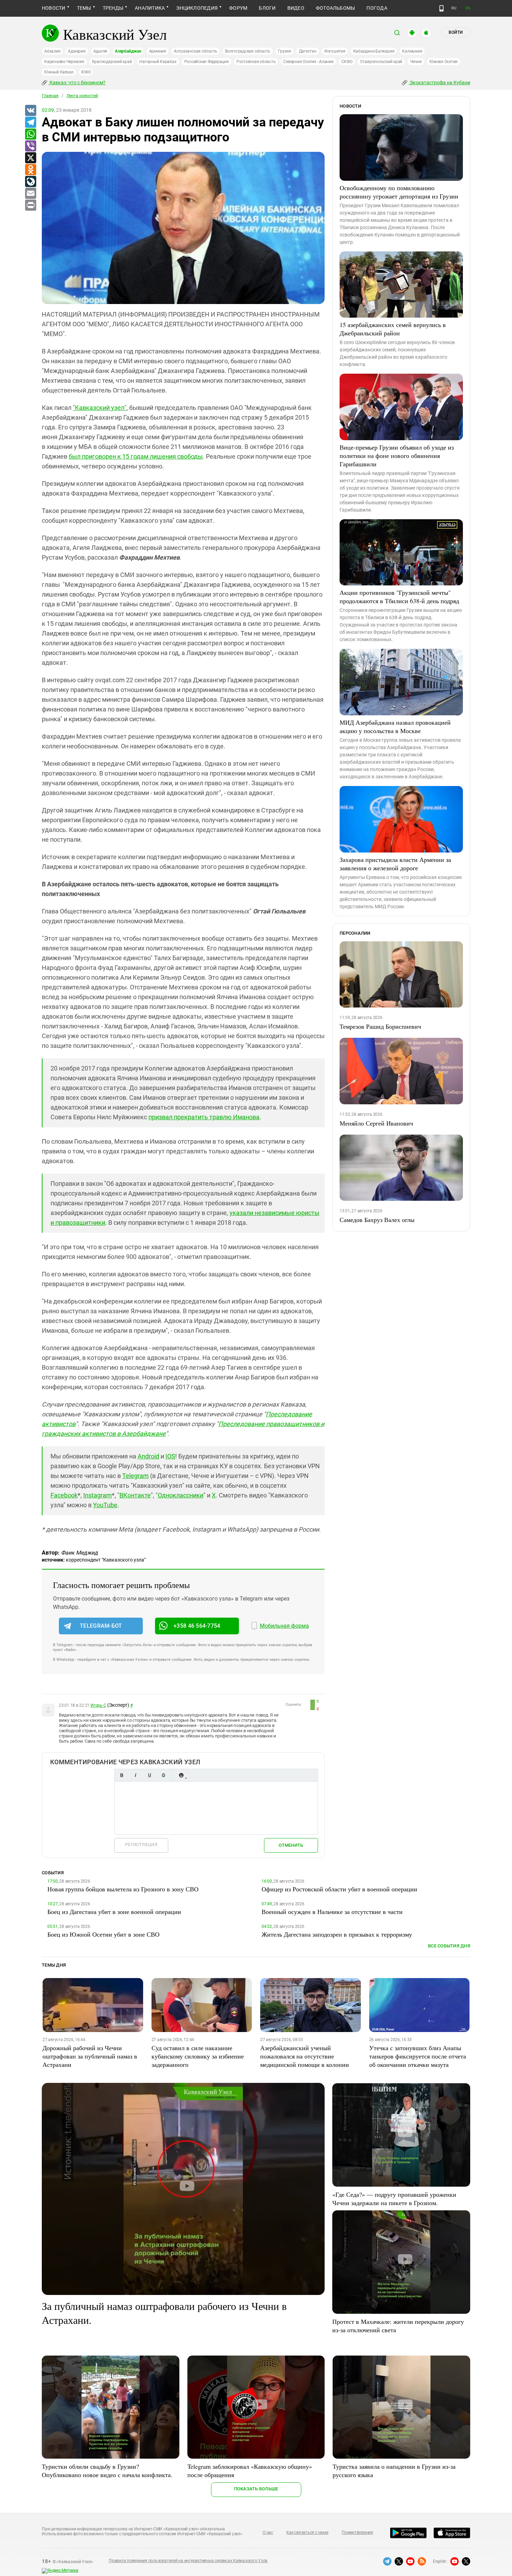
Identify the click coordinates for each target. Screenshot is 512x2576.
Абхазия (52, 51)
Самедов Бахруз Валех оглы (377, 1220)
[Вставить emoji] (181, 1775)
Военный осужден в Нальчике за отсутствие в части (332, 1912)
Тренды (113, 8)
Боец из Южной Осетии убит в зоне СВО (103, 1934)
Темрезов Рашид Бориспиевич (380, 1026)
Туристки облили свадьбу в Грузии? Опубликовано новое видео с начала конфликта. (107, 2470)
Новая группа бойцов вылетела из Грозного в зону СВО (123, 1889)
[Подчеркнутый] (149, 1775)
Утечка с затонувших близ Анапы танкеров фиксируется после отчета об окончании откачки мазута (418, 2056)
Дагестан (308, 51)
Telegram (135, 1476)
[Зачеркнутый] (163, 1775)
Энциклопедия (197, 8)
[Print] (30, 205)
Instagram (98, 1495)
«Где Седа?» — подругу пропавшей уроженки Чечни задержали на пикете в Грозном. (394, 2198)
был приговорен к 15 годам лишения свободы (136, 456)
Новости (54, 8)
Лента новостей (82, 96)
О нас (268, 2532)
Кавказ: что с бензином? (77, 83)
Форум (238, 8)
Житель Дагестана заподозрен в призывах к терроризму (337, 1934)
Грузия (285, 51)
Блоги (267, 8)
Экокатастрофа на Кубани (439, 83)
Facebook (64, 1495)
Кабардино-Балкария (374, 51)
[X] (30, 158)
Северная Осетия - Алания (308, 62)
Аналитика (150, 8)
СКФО (347, 62)
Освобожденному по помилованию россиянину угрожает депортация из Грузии (399, 192)
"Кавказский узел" (100, 408)
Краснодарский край (112, 62)
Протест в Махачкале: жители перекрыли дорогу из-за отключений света (398, 2326)
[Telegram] (30, 123)
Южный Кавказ (59, 72)
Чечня (416, 62)
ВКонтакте (135, 1495)
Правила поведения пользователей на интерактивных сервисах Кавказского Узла (188, 2561)
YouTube (105, 1505)
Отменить (291, 1845)
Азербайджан (128, 51)
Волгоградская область (248, 51)
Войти (456, 32)
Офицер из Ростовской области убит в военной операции (339, 1889)
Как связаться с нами (307, 2532)
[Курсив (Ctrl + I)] (135, 1775)
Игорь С (98, 1705)
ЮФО (86, 72)
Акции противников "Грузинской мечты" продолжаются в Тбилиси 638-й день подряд (399, 597)
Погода (377, 8)
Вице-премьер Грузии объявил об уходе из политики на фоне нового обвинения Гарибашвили (397, 456)
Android (148, 1456)
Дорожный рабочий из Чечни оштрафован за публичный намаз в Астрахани (90, 2056)
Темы (84, 8)
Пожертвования (357, 2532)
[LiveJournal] (30, 182)
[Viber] (30, 146)
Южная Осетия (444, 62)
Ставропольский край (381, 62)
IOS (170, 1456)
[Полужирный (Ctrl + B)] (122, 1775)
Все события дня (449, 1946)
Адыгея (100, 51)
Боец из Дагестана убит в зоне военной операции (114, 1912)
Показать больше (256, 2489)
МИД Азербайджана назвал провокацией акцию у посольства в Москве (395, 726)
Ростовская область (256, 62)
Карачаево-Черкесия (64, 62)
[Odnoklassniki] (30, 170)
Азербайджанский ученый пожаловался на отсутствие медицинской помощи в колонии (305, 2056)
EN (468, 8)
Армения (158, 51)
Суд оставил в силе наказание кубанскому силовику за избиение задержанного (198, 2056)
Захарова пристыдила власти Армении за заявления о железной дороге (395, 864)
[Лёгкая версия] (441, 8)
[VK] (30, 111)
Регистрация (141, 1845)
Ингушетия (335, 51)
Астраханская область (196, 51)
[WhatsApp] (30, 134)
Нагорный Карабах (158, 62)
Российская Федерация (207, 62)
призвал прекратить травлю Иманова (204, 1117)
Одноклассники (181, 1495)
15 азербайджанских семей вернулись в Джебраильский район (393, 329)
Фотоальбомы (336, 8)
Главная (50, 96)
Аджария (77, 51)
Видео (296, 8)
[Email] (30, 194)
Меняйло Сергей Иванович (376, 1123)
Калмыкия (412, 51)
